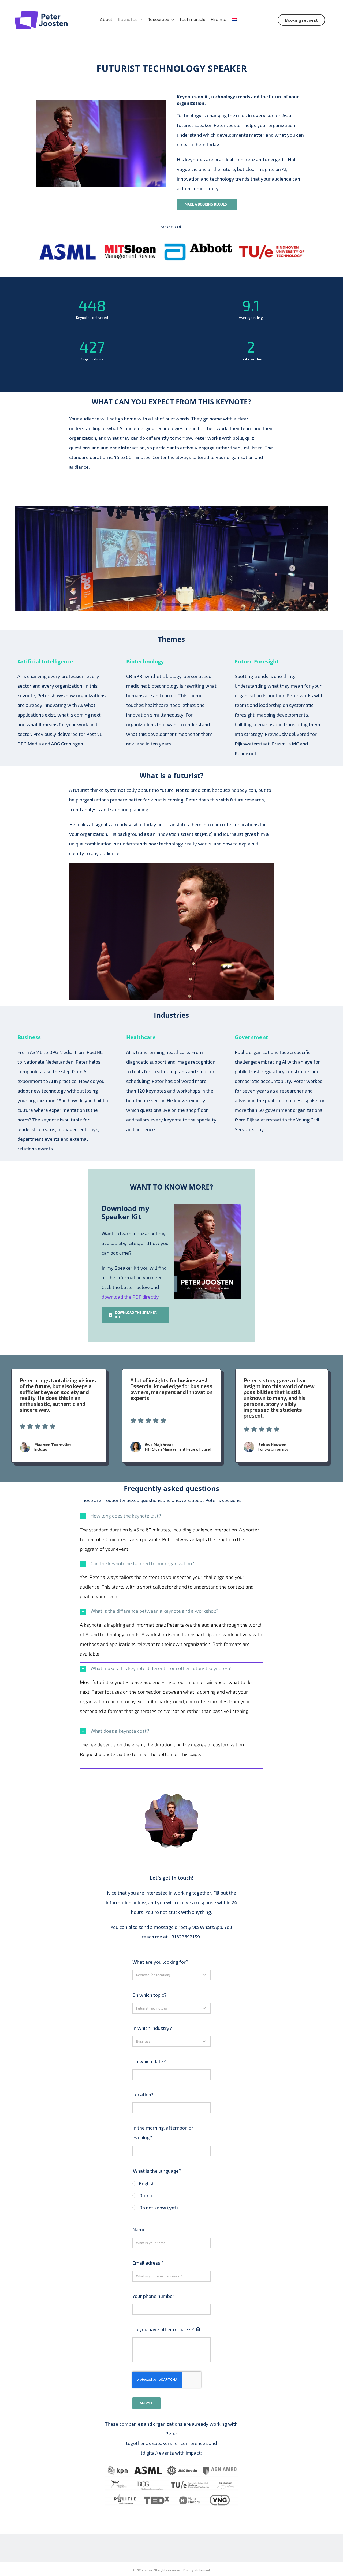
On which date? (149, 2061)
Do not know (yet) (158, 2208)
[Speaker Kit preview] (208, 1207)
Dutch (145, 2195)
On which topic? (149, 1995)
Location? (143, 2094)
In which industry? (152, 2028)
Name (139, 2229)
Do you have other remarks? (163, 2329)
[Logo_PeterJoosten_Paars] (41, 13)
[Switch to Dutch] (234, 20)
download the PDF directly (130, 1297)
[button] (171, 1516)
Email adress (148, 2263)
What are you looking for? (160, 1962)
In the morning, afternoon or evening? (163, 2133)
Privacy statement (197, 2570)
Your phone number (153, 2296)
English (147, 2183)
